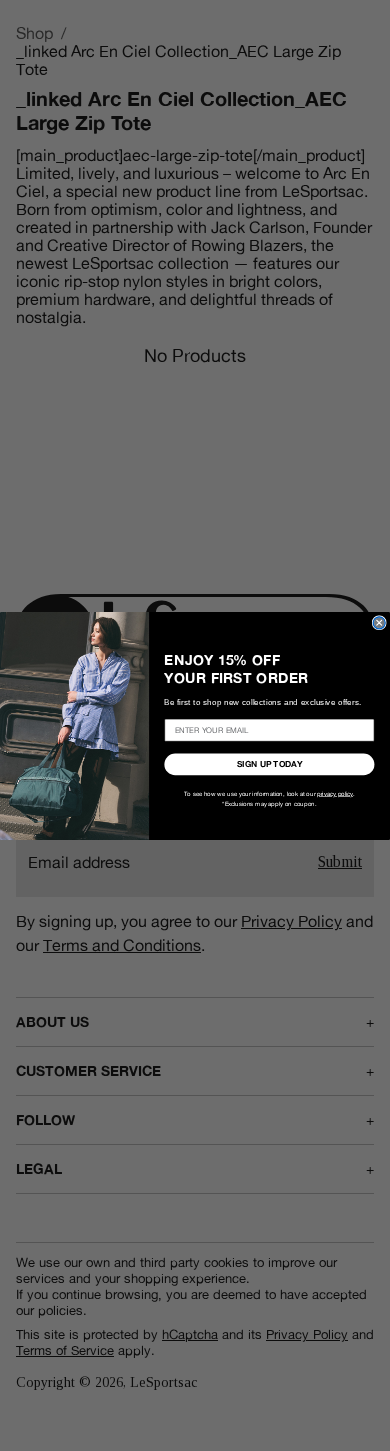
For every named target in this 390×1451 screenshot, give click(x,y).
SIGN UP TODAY (269, 764)
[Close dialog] (379, 622)
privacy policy (335, 793)
